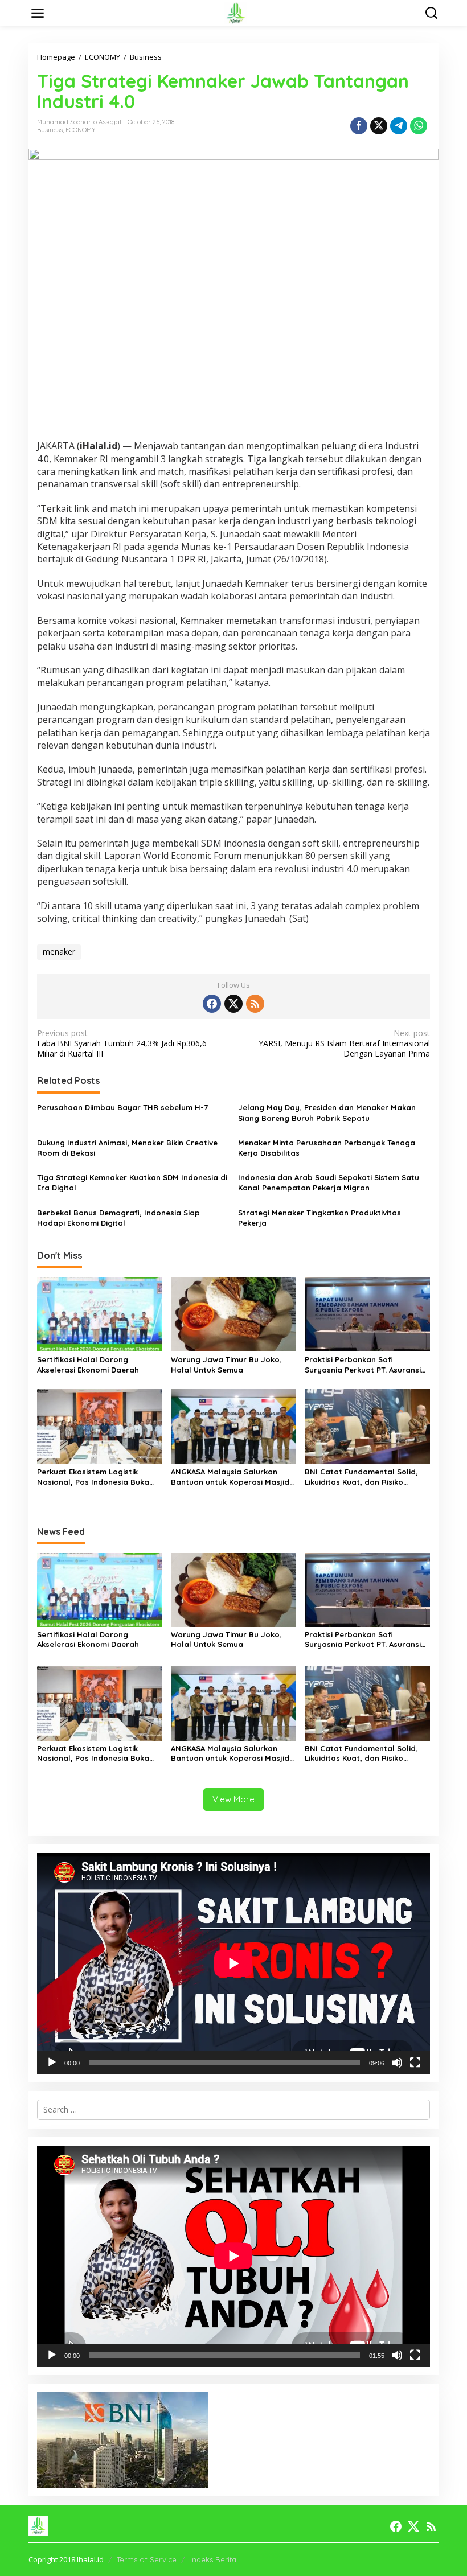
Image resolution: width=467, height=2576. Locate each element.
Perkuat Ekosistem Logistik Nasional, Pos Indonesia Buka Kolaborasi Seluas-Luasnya (93, 1477)
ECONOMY (81, 130)
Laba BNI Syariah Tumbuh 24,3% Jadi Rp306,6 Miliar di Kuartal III (122, 1043)
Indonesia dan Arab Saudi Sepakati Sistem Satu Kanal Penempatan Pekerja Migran (329, 1182)
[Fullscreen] (415, 2063)
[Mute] (397, 2063)
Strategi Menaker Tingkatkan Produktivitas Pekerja (319, 1218)
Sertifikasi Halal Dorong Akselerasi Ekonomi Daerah (88, 1365)
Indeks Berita (213, 2559)
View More (233, 1799)
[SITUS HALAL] (236, 12)
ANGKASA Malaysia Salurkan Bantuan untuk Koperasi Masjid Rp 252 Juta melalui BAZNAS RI (230, 1477)
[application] (233, 1963)
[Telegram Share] (399, 126)
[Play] (52, 2063)
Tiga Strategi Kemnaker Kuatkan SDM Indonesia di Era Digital (132, 1182)
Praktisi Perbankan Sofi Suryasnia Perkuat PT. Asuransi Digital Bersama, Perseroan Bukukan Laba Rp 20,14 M (363, 1365)
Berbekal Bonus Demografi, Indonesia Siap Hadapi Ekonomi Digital (118, 1218)
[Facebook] (212, 1004)
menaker (59, 952)
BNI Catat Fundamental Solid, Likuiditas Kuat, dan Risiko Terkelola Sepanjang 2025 (361, 1477)
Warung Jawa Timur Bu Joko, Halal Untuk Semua (226, 1365)
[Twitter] (233, 1004)
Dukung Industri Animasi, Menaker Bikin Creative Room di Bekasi (127, 1148)
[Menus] (38, 13)
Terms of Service (147, 2559)
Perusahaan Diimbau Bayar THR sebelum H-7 (122, 1107)
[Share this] (359, 126)
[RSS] (255, 1004)
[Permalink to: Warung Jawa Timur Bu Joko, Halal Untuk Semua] (233, 1313)
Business (50, 130)
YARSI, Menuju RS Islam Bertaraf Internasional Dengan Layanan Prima (344, 1043)
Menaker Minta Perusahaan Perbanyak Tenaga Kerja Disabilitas (327, 1148)
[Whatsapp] (419, 126)
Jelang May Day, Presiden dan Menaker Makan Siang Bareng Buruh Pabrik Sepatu (327, 1112)
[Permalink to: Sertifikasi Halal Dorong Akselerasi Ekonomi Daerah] (100, 1313)
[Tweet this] (379, 126)
